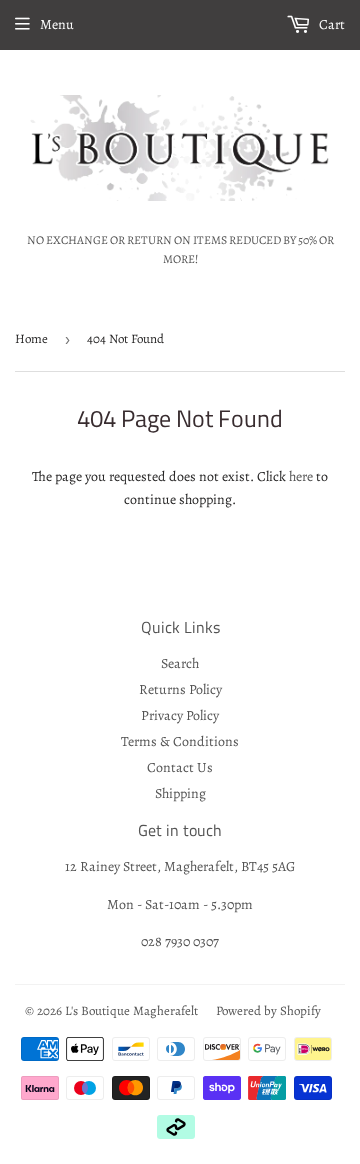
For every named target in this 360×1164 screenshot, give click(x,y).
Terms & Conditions (180, 741)
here (301, 476)
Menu (57, 24)
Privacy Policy (180, 715)
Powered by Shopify (268, 1010)
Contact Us (180, 767)
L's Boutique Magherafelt (131, 1010)
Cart (330, 24)
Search (180, 663)
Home (31, 338)
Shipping (180, 793)
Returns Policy (180, 689)
